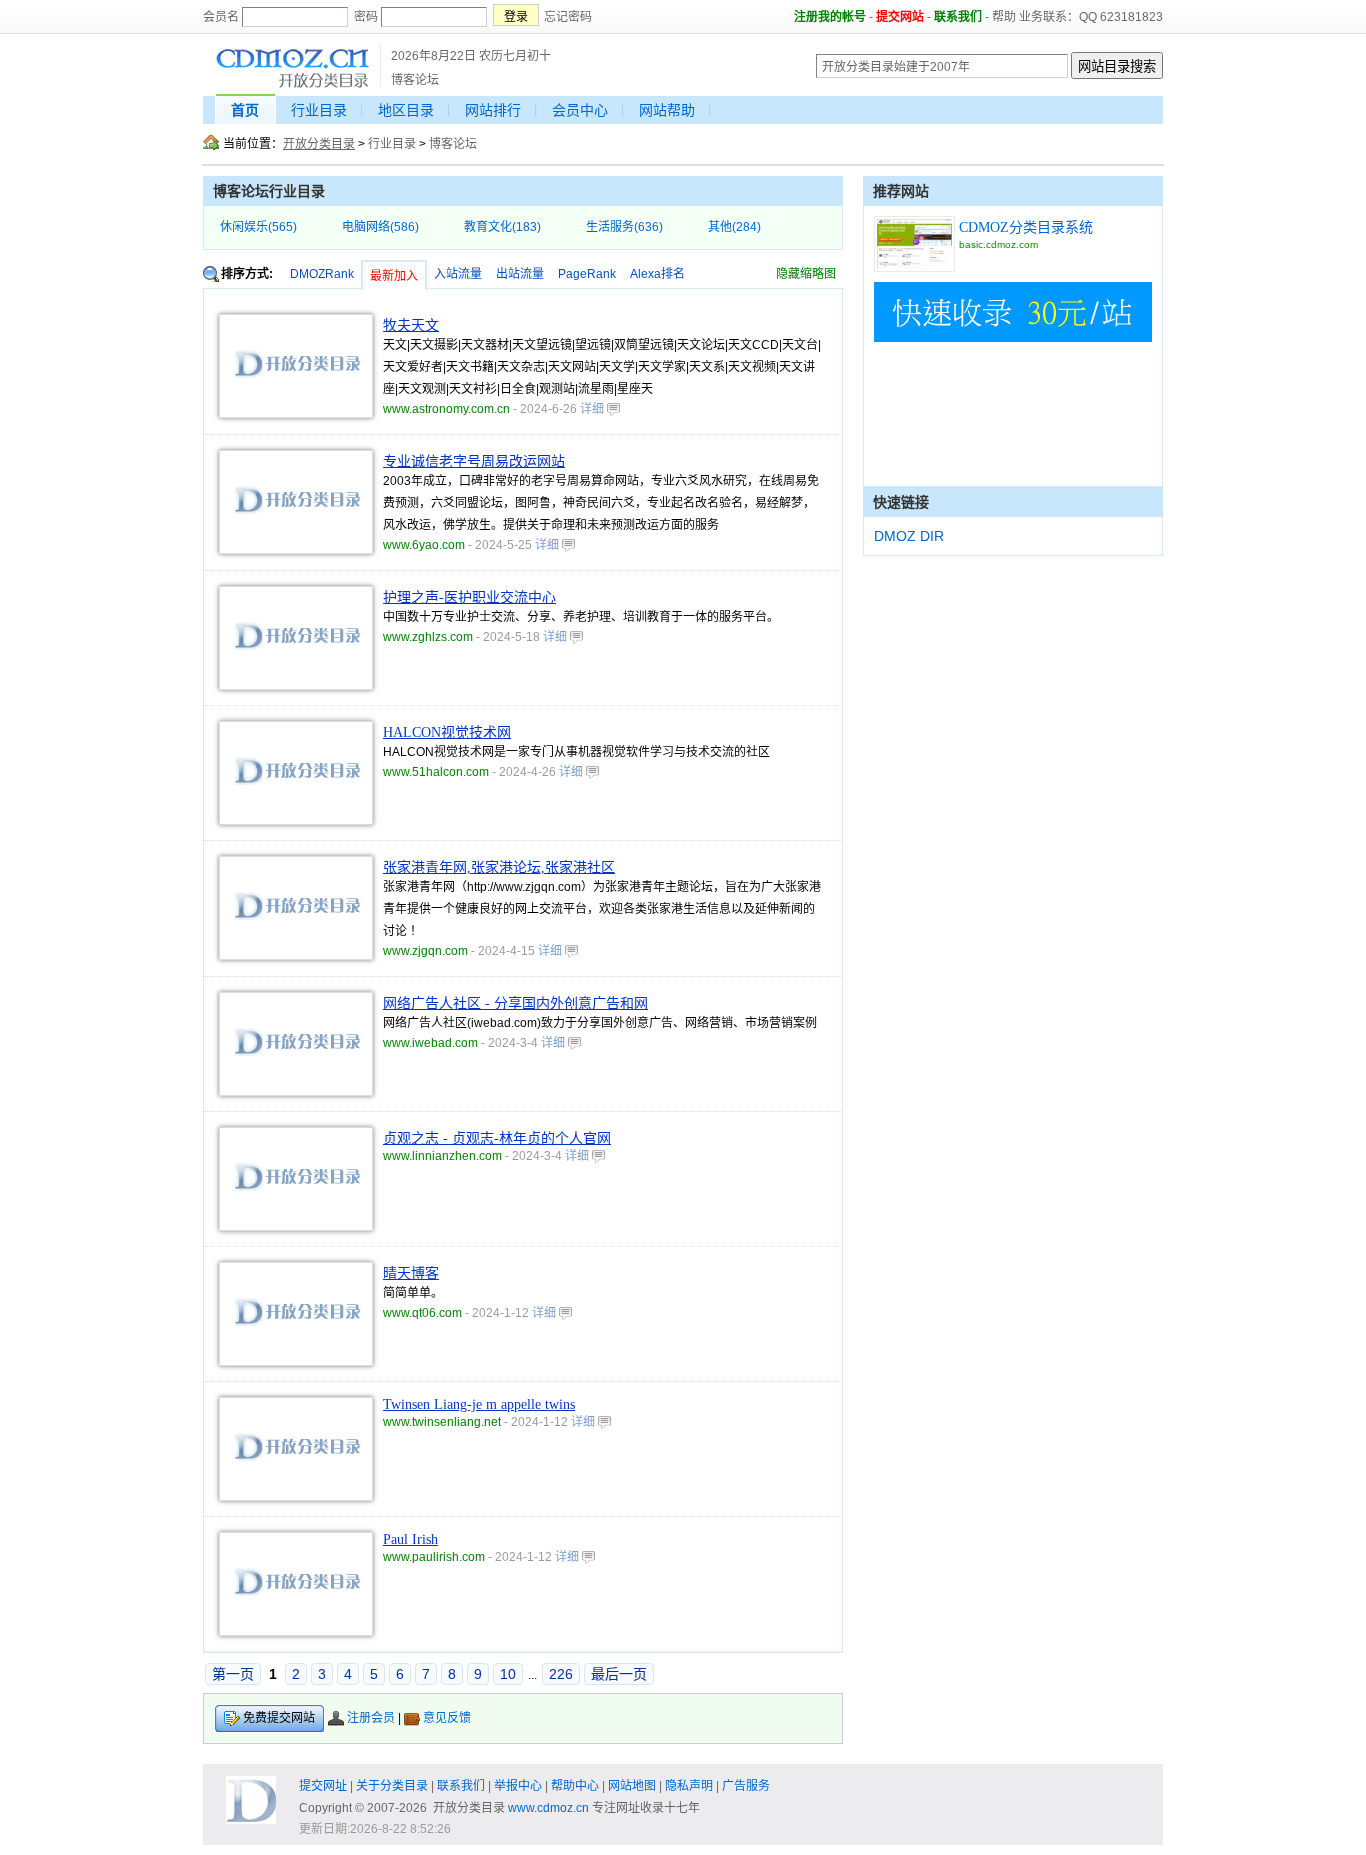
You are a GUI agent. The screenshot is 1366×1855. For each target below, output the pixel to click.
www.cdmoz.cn (548, 1808)
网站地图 (632, 1786)
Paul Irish (410, 1539)
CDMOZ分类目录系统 (1026, 227)
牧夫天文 (411, 325)
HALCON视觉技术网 (447, 732)
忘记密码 (568, 17)
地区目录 (406, 110)
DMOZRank (322, 274)
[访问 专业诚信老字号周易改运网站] (296, 550)
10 (508, 1674)
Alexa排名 (657, 274)
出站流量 (520, 274)
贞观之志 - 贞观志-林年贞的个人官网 (497, 1138)
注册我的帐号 (830, 17)
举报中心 (518, 1786)
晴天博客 (411, 1273)
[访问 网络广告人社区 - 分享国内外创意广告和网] (296, 1092)
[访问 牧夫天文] (296, 414)
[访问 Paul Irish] (296, 1632)
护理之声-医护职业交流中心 (469, 597)
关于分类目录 (392, 1786)
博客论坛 (453, 144)
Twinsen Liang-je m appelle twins (479, 1404)
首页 (245, 110)
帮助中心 (575, 1786)
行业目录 (319, 110)
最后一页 (619, 1674)
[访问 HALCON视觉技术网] (296, 821)
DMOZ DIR (909, 536)
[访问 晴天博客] (296, 1362)
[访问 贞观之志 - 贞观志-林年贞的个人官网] (296, 1227)
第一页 (233, 1674)
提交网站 (900, 17)
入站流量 (458, 274)
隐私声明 (689, 1786)
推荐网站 (901, 191)
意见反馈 (447, 1718)
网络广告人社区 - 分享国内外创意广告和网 (515, 1003)
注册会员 (371, 1718)
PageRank (587, 274)
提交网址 (323, 1786)
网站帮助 (667, 110)
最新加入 (394, 276)
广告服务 (746, 1786)
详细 (593, 409)
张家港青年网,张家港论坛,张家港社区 (499, 867)
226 (561, 1674)
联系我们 (958, 17)
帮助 (1004, 17)
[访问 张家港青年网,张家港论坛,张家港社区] (296, 956)
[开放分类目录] (292, 85)
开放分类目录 (319, 144)
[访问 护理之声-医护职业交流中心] (296, 686)
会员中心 (580, 110)
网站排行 (493, 110)
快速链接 (901, 502)
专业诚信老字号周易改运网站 (474, 461)
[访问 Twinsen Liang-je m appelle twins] (296, 1497)
